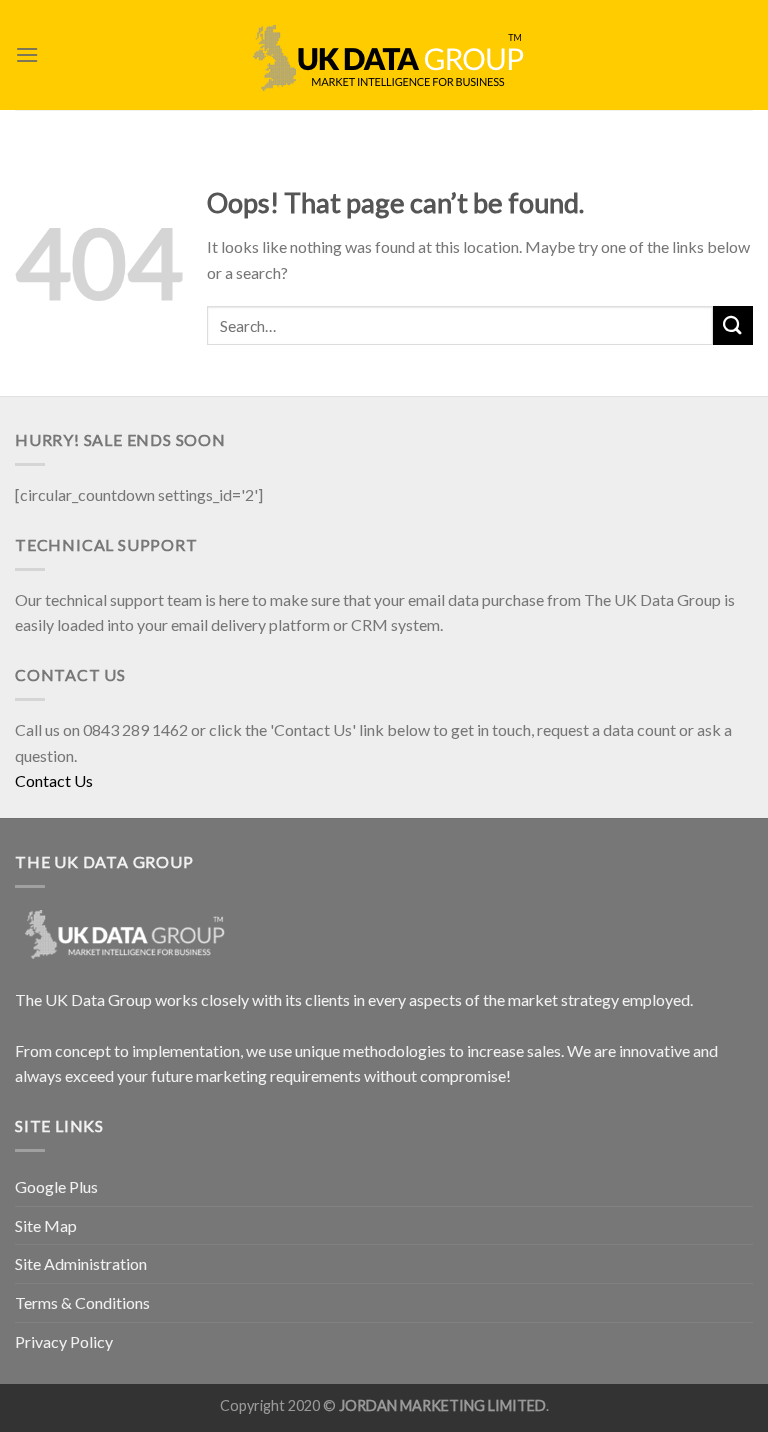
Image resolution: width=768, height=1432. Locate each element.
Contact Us (54, 780)
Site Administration (81, 1263)
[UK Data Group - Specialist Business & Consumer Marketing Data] (384, 55)
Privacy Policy (64, 1341)
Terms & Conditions (82, 1302)
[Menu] (27, 54)
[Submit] (733, 325)
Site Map (46, 1225)
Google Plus (56, 1186)
